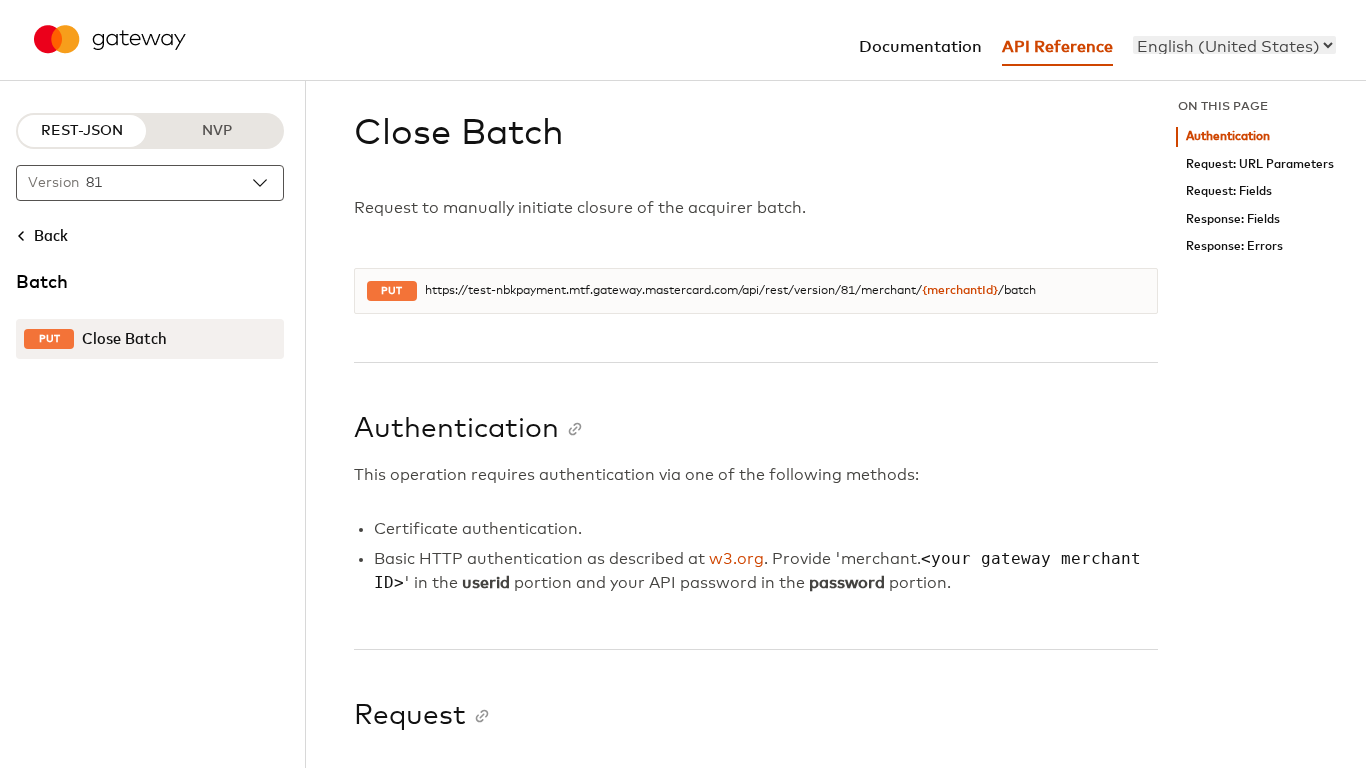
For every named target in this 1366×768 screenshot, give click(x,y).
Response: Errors (1234, 246)
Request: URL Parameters (1260, 164)
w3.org (736, 559)
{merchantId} (960, 291)
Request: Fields (1229, 191)
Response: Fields (1233, 219)
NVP (217, 131)
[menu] (1234, 45)
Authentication (1228, 136)
